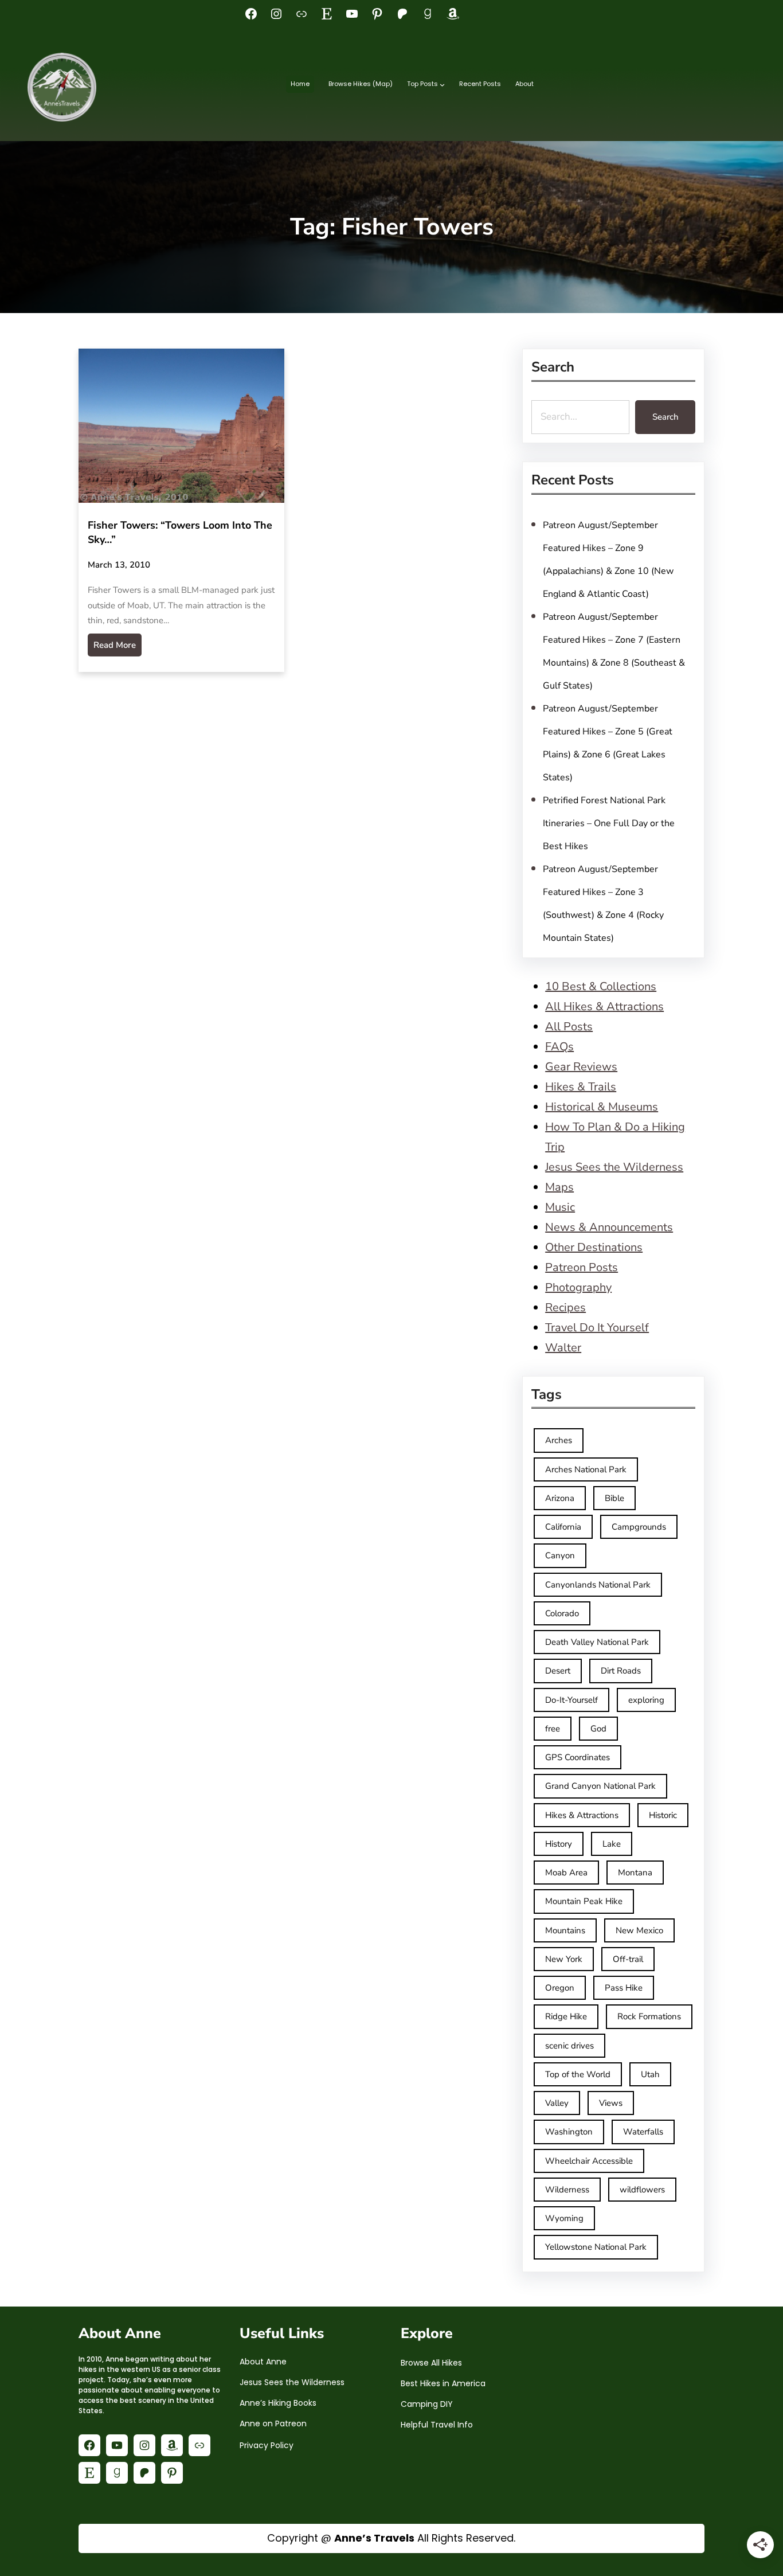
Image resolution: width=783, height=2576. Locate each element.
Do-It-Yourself (571, 1700)
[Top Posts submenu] (442, 85)
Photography (578, 1287)
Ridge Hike (566, 2016)
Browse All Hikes (431, 2363)
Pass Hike (624, 1988)
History (559, 1844)
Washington (569, 2132)
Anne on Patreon (273, 2423)
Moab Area (566, 1873)
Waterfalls (643, 2132)
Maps (559, 1187)
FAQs (559, 1047)
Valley (557, 2103)
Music (560, 1207)
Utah (650, 2074)
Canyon (560, 1555)
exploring (646, 1700)
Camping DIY (427, 2404)
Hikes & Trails (581, 1087)
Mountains (565, 1930)
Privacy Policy (267, 2445)
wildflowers (642, 2190)
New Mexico (639, 1930)
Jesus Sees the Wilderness (614, 1167)
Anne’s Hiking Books (278, 2403)
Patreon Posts (582, 1267)
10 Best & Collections (601, 986)
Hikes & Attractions (582, 1815)
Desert (558, 1671)
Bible (614, 1498)
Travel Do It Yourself (597, 1328)
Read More (115, 645)
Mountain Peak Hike (584, 1901)
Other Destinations (594, 1247)
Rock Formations (649, 2016)
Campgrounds (639, 1527)
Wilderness (567, 2190)
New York (564, 1959)
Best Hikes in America (443, 2383)
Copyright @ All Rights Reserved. (391, 2538)
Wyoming (564, 2218)
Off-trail (628, 1959)
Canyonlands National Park (598, 1585)
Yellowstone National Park (596, 2247)
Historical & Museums (602, 1107)
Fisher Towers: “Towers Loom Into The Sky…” (180, 532)
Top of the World (578, 2074)
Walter (563, 1348)
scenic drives (569, 2046)
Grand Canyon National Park (600, 1786)
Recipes (565, 1307)
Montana (635, 1873)
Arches (559, 1440)
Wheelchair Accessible (589, 2161)
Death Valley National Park (597, 1642)
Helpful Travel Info (437, 2425)
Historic (663, 1815)
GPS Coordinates (578, 1757)
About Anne (263, 2362)
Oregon (560, 1988)
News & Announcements (609, 1227)
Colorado (562, 1613)
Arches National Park (586, 1469)
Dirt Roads (621, 1671)
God (598, 1729)
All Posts (569, 1027)
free (553, 1729)
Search (665, 417)
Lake (612, 1844)
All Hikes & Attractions (604, 1006)
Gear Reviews (581, 1067)
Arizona (560, 1498)
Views (611, 2103)
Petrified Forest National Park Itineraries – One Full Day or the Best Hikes (609, 823)
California (563, 1527)
